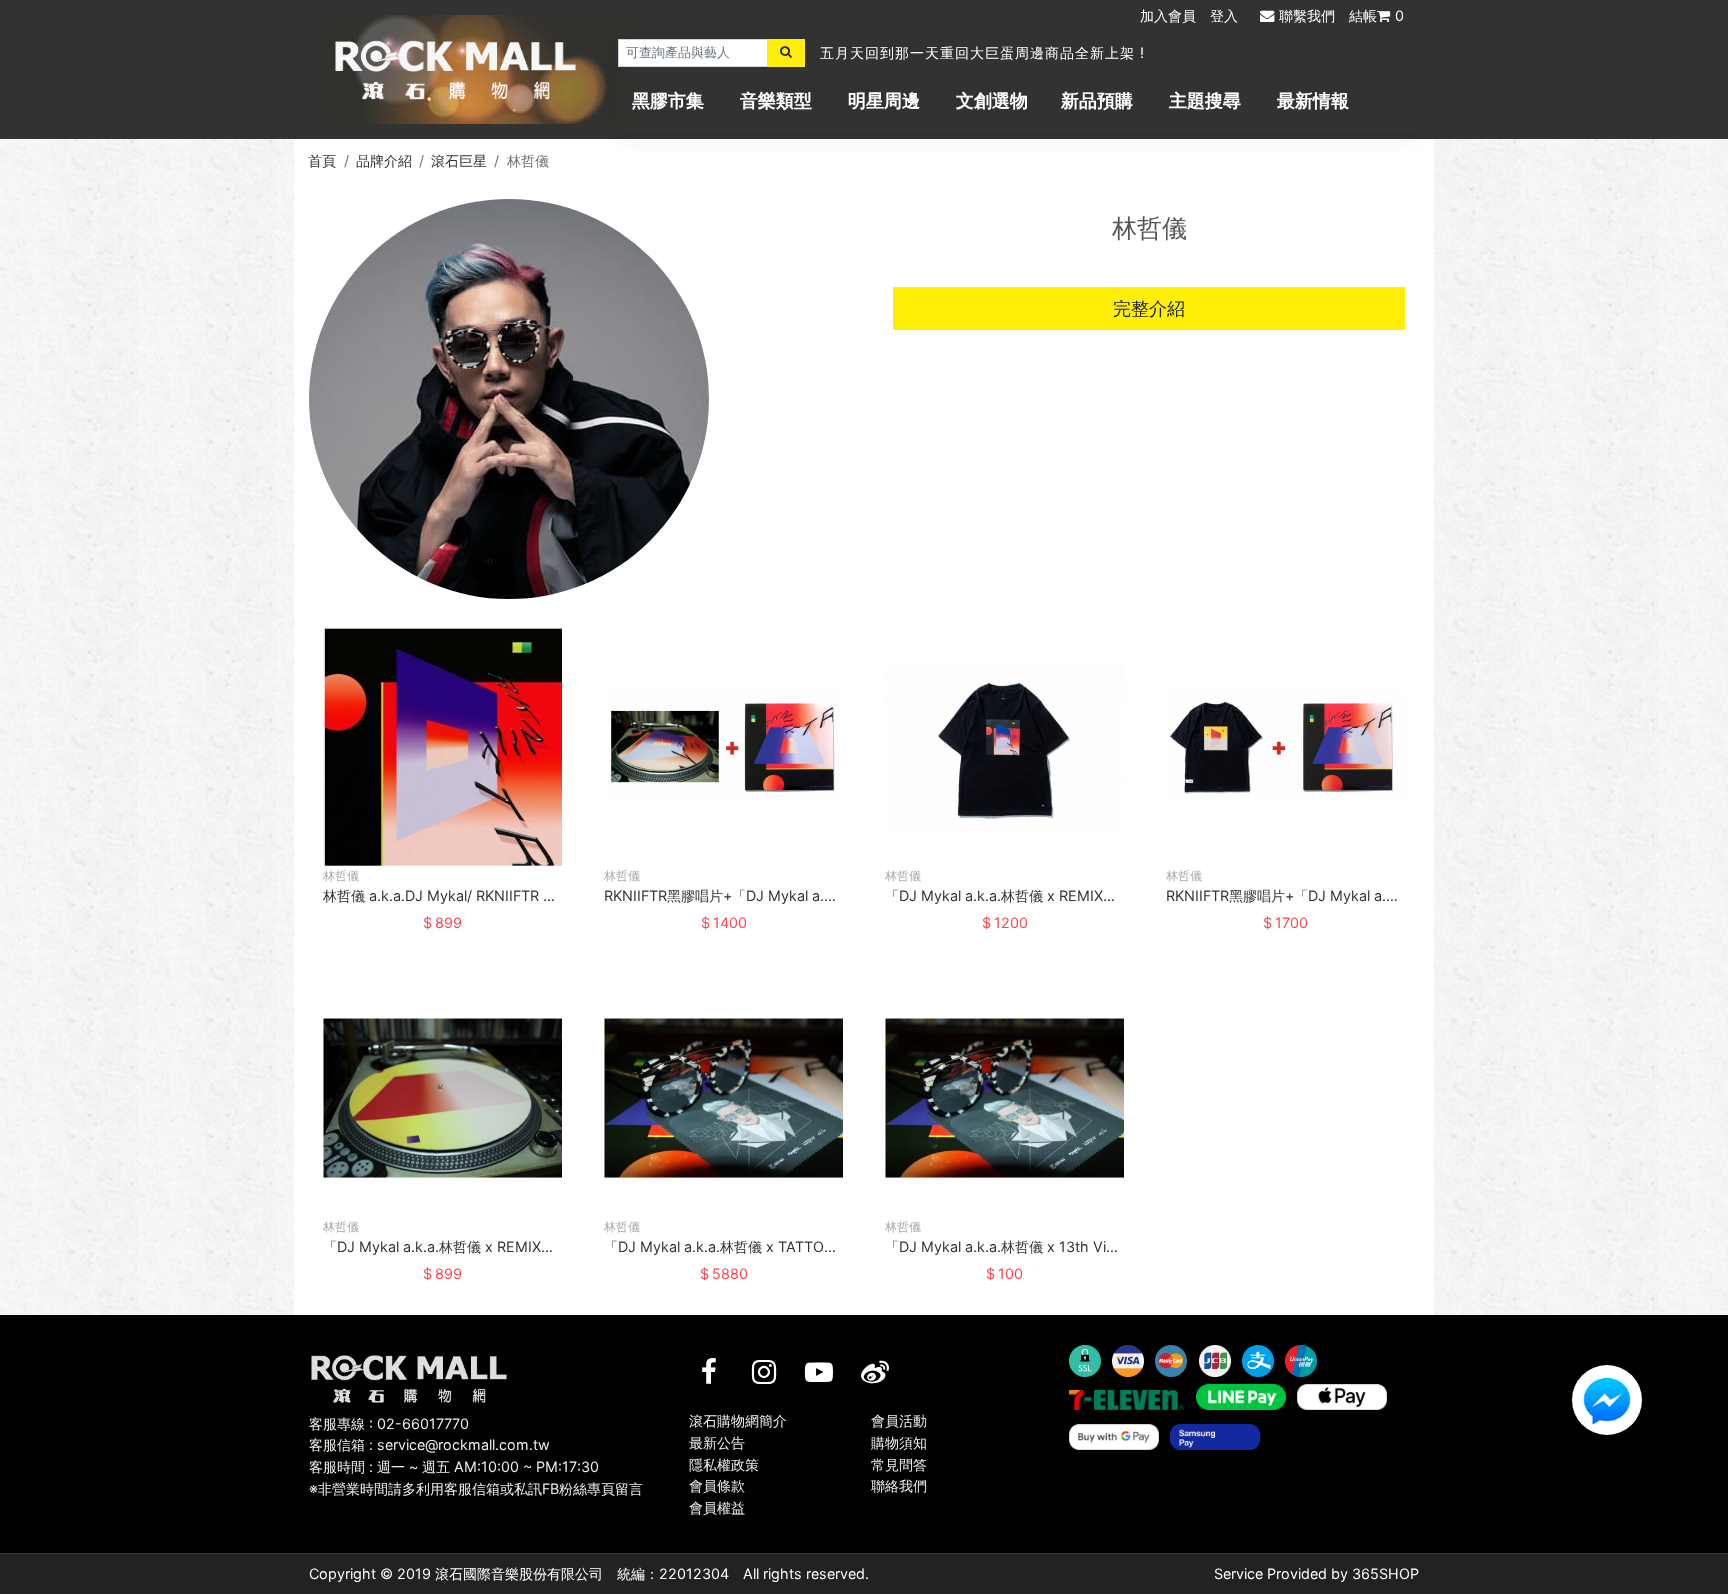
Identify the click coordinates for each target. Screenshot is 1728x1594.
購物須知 (899, 1442)
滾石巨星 (459, 160)
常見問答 (899, 1464)
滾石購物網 (455, 70)
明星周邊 (884, 100)
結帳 (1376, 15)
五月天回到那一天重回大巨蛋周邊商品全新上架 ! (982, 52)
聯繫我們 (1307, 15)
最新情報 (1313, 100)
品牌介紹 (384, 160)
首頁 (322, 160)
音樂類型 (776, 100)
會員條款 (717, 1485)
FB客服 (1607, 1400)
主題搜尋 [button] (1205, 100)
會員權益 (717, 1507)
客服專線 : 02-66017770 (389, 1423)
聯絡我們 (899, 1485)
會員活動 (899, 1420)
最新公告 (717, 1442)
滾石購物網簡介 (738, 1420)
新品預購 (1097, 100)
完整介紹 (1149, 308)
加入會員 (1168, 15)
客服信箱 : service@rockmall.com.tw (429, 1444)
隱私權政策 (724, 1464)
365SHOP (1385, 1573)
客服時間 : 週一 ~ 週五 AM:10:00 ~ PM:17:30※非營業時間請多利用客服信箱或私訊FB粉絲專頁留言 (476, 1477)
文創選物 (992, 100)
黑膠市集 (668, 100)
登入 (1224, 15)
